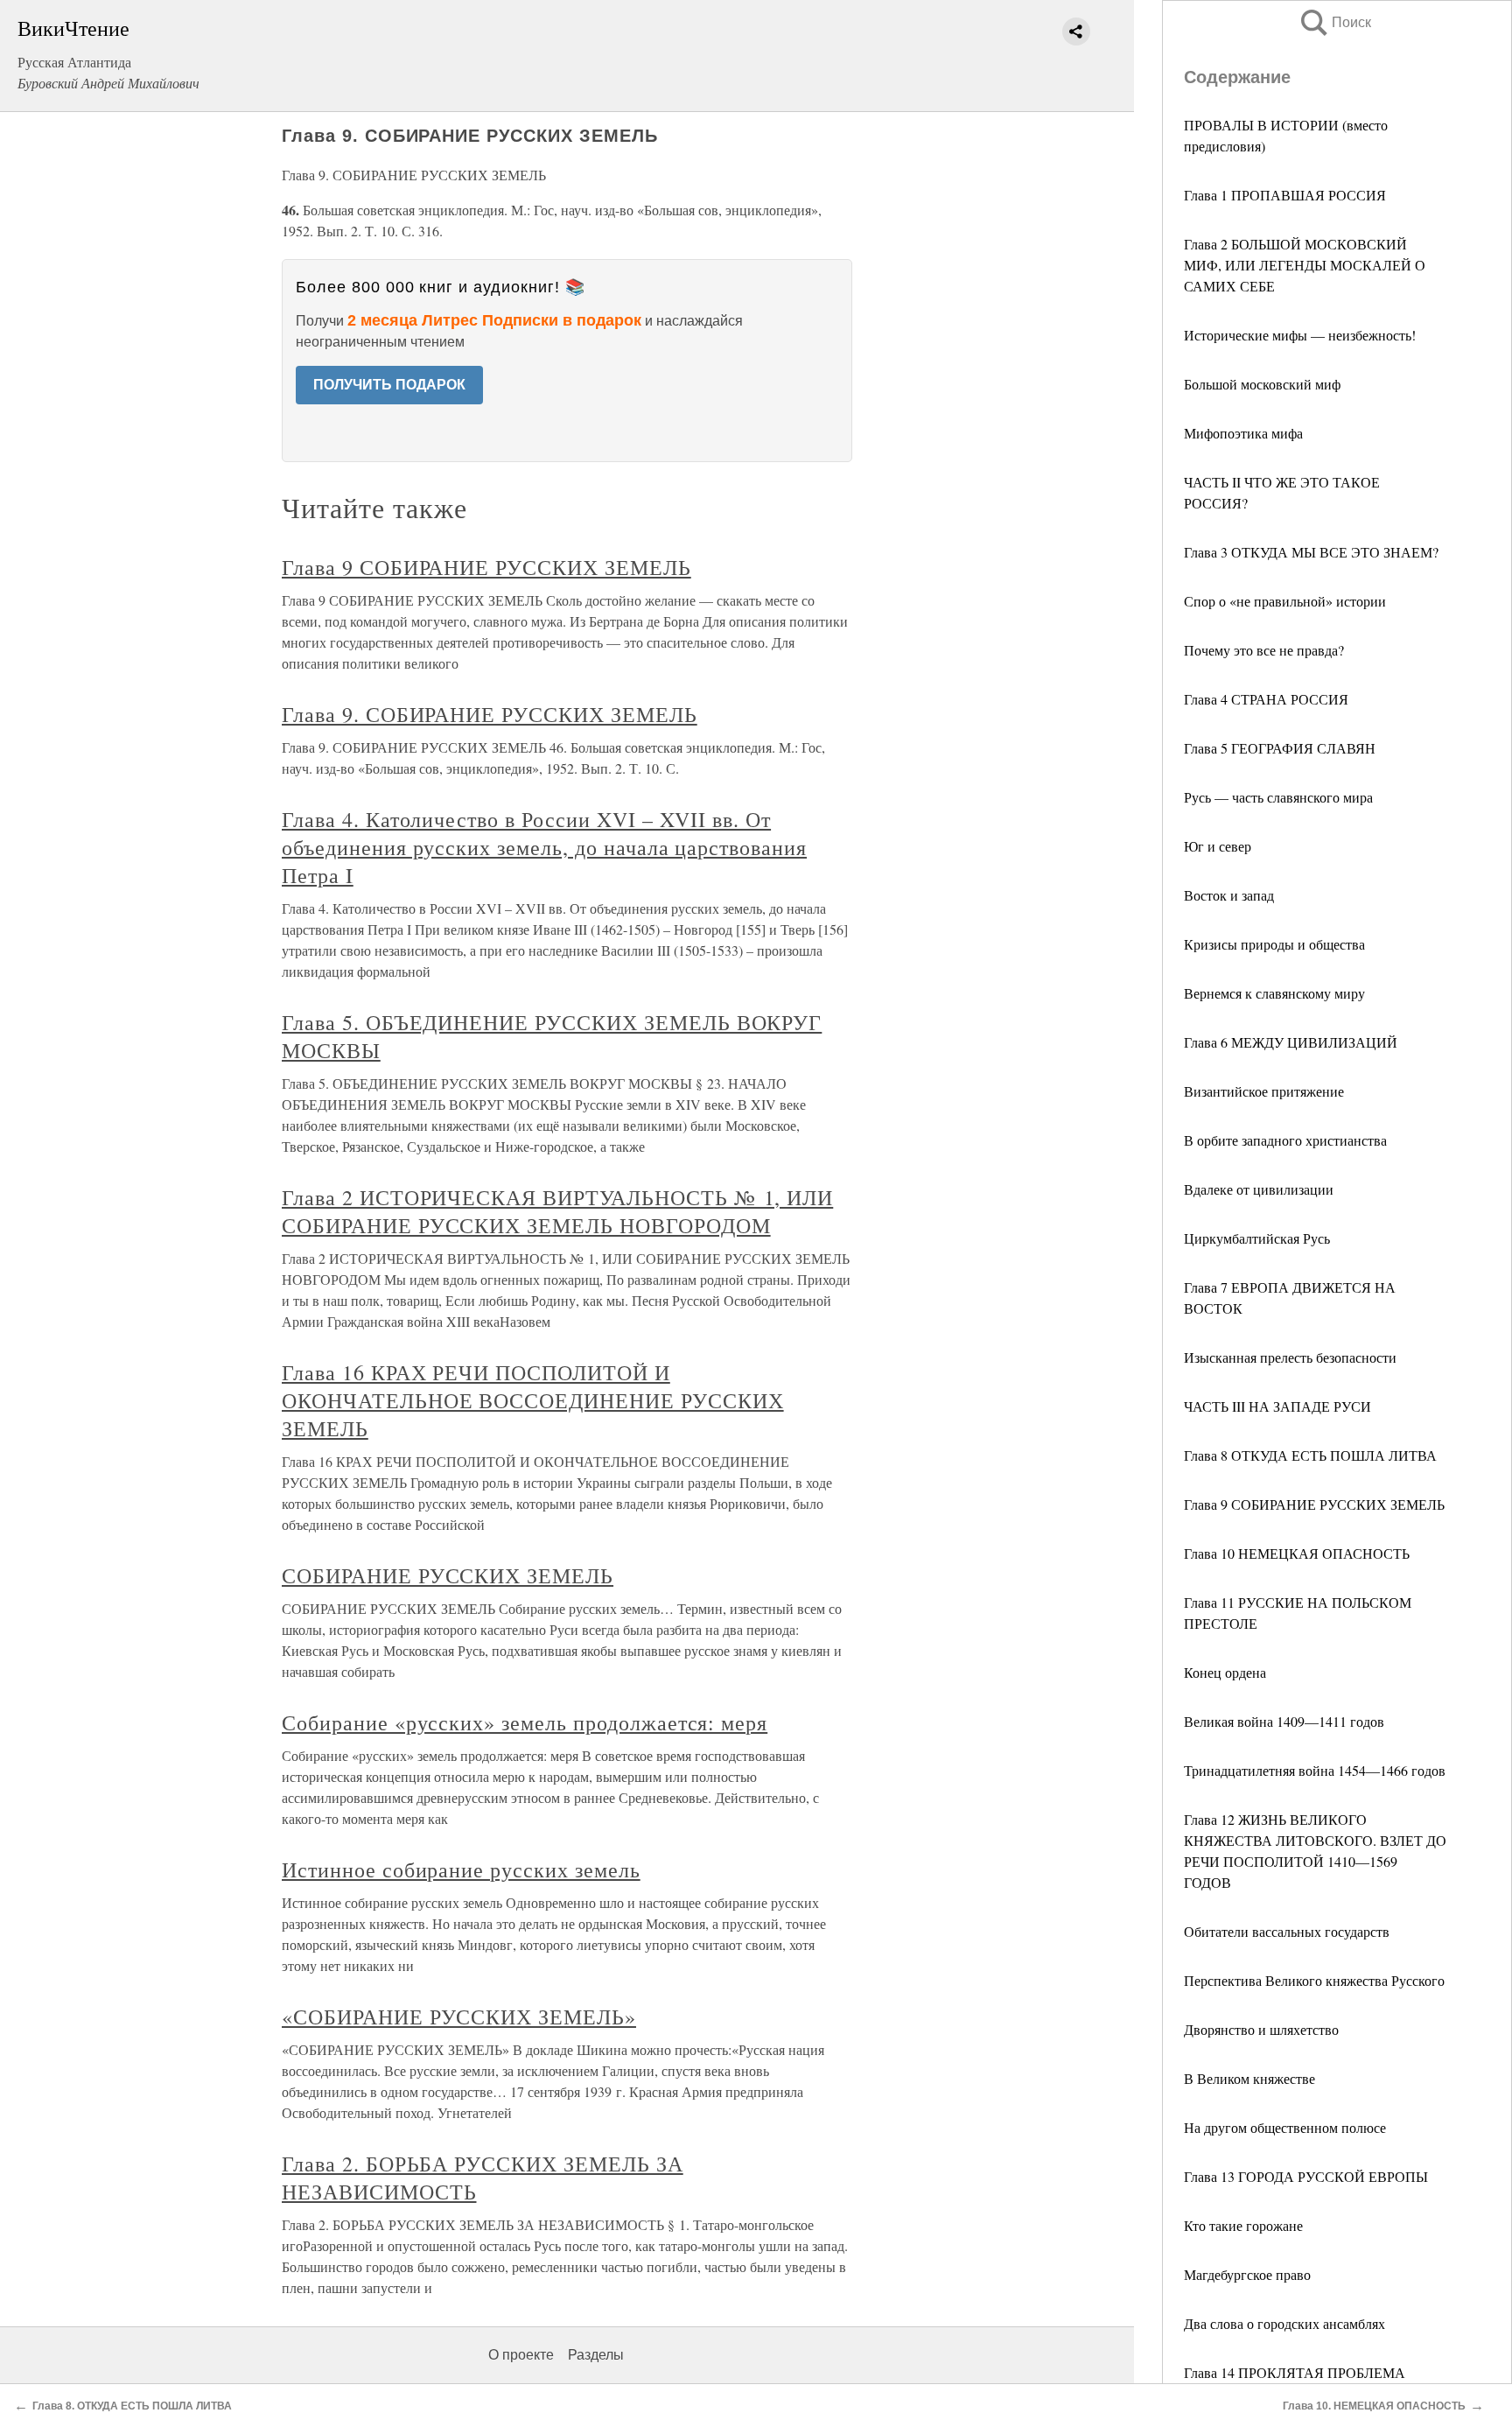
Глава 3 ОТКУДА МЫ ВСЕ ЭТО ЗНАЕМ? (1311, 552)
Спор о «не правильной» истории (1285, 601)
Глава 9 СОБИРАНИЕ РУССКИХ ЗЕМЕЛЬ (1314, 1504)
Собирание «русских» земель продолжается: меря (525, 1722)
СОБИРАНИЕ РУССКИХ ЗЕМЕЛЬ (448, 1575)
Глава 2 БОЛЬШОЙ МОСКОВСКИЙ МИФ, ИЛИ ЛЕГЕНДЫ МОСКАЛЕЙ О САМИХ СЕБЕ (1305, 265)
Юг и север (1218, 846)
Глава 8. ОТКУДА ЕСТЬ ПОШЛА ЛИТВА (132, 2406)
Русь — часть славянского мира (1278, 797)
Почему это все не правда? (1264, 650)
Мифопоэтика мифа (1243, 433)
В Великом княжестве (1249, 2078)
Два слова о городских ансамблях (1284, 2323)
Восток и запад (1229, 895)
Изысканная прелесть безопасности (1290, 1357)
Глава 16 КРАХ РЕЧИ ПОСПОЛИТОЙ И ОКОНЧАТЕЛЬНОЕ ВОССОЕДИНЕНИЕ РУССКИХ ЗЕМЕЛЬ (533, 1400)
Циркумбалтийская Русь (1257, 1238)
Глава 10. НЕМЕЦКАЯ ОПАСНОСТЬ (1374, 2406)
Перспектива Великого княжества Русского (1314, 1980)
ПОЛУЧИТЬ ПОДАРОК (389, 385)
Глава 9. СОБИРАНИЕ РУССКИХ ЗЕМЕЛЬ (490, 714)
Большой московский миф (1262, 384)
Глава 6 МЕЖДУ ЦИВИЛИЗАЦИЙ (1291, 1042)
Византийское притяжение (1264, 1091)
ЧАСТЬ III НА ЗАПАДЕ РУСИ (1277, 1406)
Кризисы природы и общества (1274, 944)
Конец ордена (1225, 1672)
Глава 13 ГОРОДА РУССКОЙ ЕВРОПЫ (1306, 2176)
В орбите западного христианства (1285, 1140)
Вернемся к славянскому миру (1274, 993)
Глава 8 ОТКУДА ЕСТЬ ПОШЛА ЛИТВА (1310, 1455)
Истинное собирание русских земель (461, 1869)
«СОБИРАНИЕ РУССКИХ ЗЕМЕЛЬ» (459, 2017)
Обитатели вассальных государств (1287, 1931)
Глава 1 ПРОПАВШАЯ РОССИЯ (1285, 195)
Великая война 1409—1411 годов (1284, 1721)
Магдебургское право (1247, 2274)
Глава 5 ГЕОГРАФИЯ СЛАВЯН (1280, 748)
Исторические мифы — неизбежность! (1300, 335)
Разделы (596, 2355)
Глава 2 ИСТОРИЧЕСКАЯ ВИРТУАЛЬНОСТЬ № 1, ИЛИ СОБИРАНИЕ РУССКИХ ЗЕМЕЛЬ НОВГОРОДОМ (557, 1211)
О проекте (521, 2355)
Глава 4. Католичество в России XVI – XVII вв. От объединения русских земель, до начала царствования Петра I (544, 847)
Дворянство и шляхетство (1261, 2029)
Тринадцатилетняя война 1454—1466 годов (1315, 1770)
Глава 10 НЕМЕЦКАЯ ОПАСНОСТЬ (1297, 1553)
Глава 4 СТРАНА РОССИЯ (1266, 699)
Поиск (1334, 22)
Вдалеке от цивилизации (1259, 1189)
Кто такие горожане (1243, 2225)
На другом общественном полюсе (1285, 2127)
